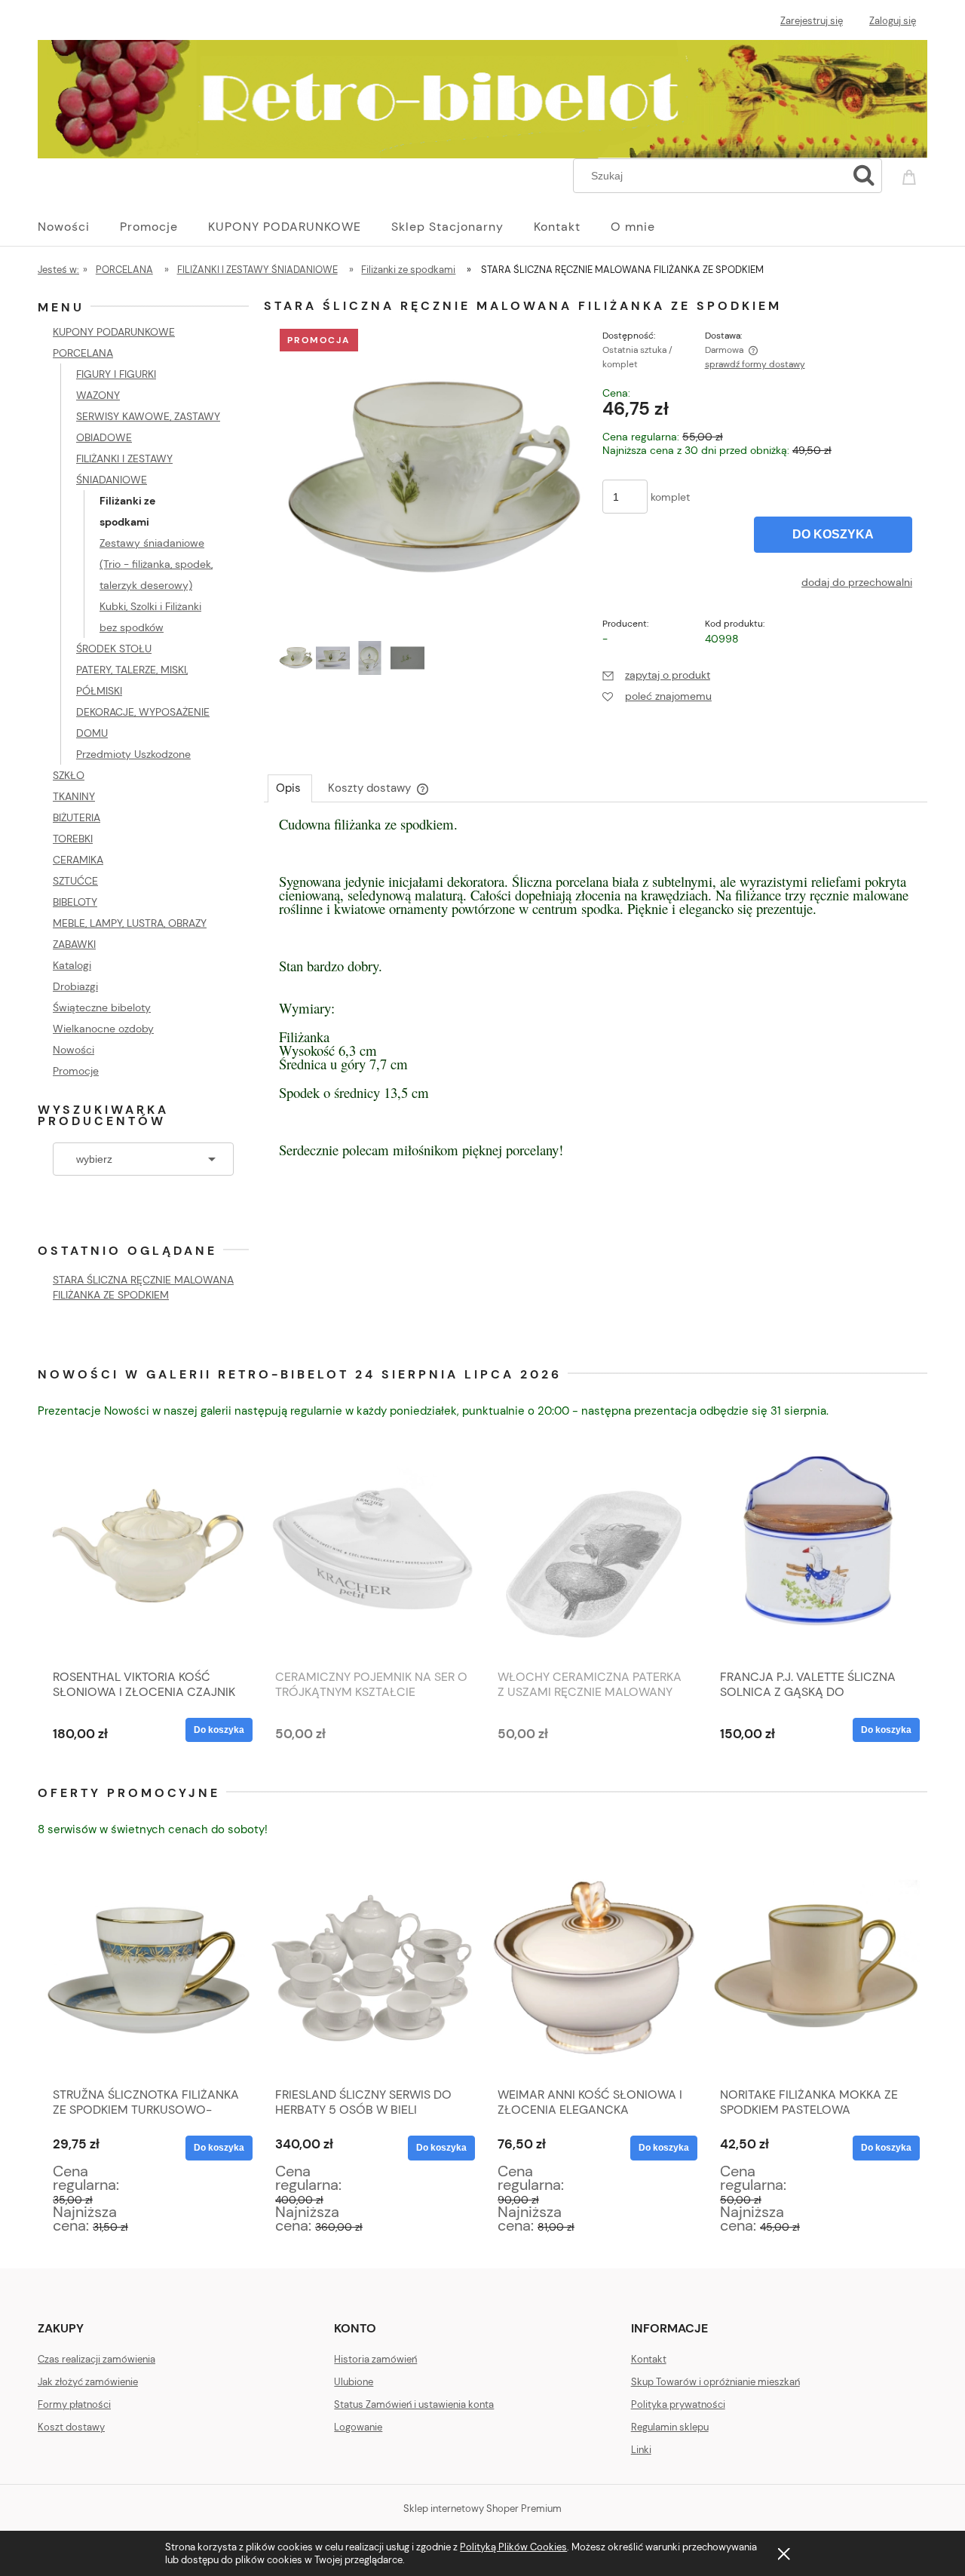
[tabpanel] (596, 1002)
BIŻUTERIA (77, 817)
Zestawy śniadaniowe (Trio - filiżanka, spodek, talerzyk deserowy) (156, 564)
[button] (656, 675)
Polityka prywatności (678, 2404)
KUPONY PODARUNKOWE (114, 332)
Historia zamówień (375, 2359)
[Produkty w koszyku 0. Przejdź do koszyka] (911, 174)
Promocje (76, 1071)
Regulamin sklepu (670, 2427)
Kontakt (649, 2359)
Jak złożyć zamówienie (88, 2382)
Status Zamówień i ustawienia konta (414, 2404)
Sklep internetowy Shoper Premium (482, 2509)
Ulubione (354, 2382)
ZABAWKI (74, 944)
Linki (641, 2450)
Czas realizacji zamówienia (96, 2359)
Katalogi (72, 965)
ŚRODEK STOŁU (114, 649)
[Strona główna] (482, 97)
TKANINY (74, 796)
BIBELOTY (75, 902)
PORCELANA (83, 353)
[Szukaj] (864, 176)
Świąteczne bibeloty (102, 1007)
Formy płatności (74, 2404)
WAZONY (98, 395)
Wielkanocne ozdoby (103, 1029)
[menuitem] (79, 227)
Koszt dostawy (71, 2427)
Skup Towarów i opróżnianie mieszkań (715, 2382)
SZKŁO (69, 775)
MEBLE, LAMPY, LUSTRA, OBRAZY (130, 923)
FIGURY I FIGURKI (116, 374)
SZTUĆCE (75, 881)
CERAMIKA (78, 860)
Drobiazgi (75, 986)
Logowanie (358, 2427)
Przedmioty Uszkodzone (133, 754)
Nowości (74, 1050)
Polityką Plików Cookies (513, 2547)
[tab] (290, 788)
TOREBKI (73, 839)
